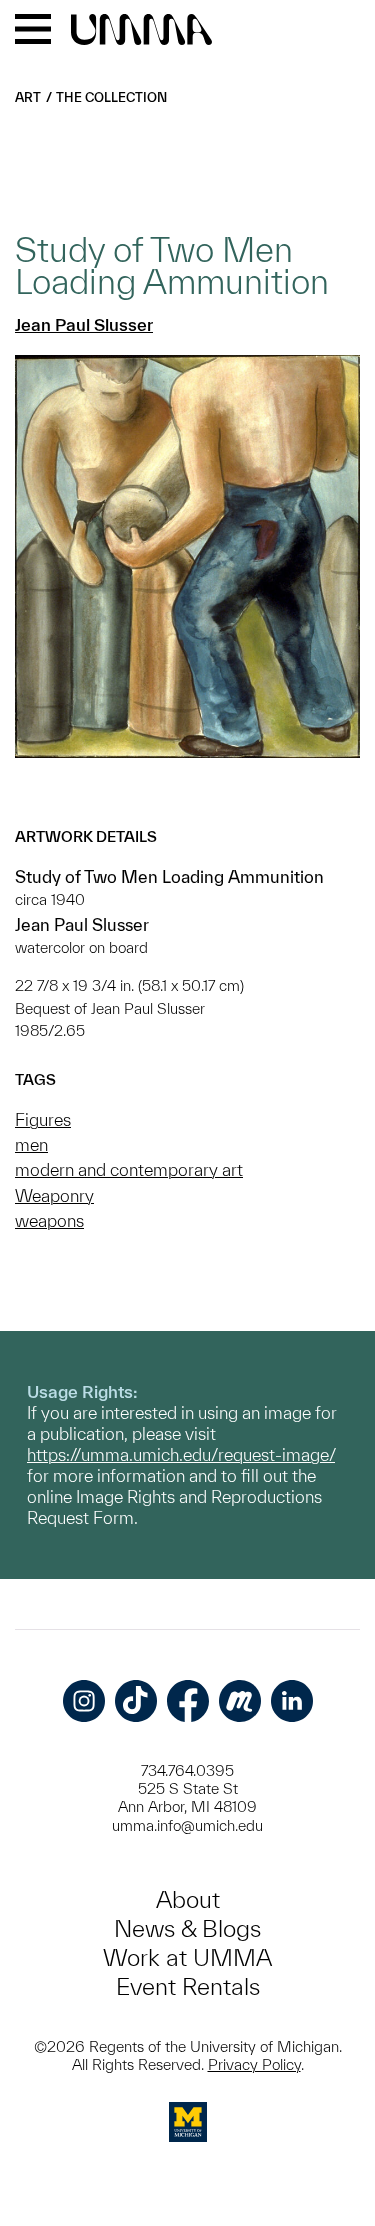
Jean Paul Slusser (84, 324)
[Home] (141, 31)
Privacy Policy (254, 2064)
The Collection (111, 97)
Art (28, 97)
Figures (43, 1119)
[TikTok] (136, 1701)
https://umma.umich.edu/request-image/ (181, 1454)
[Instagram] (84, 1701)
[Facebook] (188, 1701)
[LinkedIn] (292, 1701)
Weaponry (54, 1195)
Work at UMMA (187, 1957)
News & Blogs (187, 1928)
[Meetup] (240, 1701)
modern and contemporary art (129, 1169)
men (31, 1144)
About (188, 1899)
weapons (49, 1220)
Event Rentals (188, 1986)
